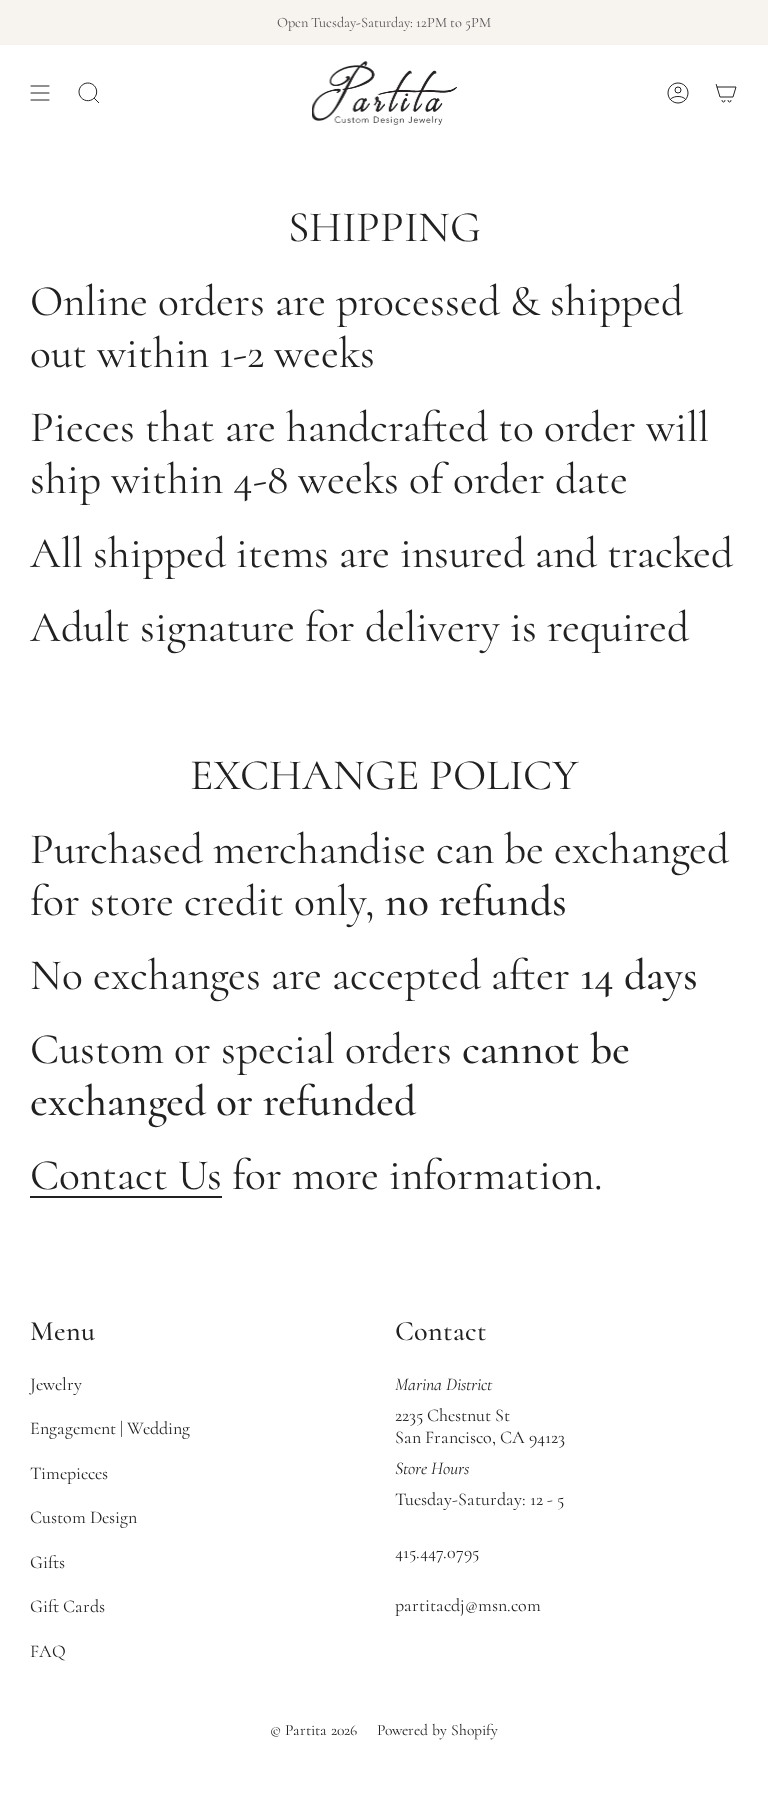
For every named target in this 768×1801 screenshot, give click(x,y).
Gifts (47, 1562)
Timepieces (69, 1473)
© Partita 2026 (313, 1730)
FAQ (48, 1651)
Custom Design (83, 1517)
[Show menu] (40, 93)
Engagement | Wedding (110, 1428)
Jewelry (56, 1384)
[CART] (726, 93)
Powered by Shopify (437, 1730)
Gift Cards (67, 1606)
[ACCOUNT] (678, 93)
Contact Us (126, 1175)
